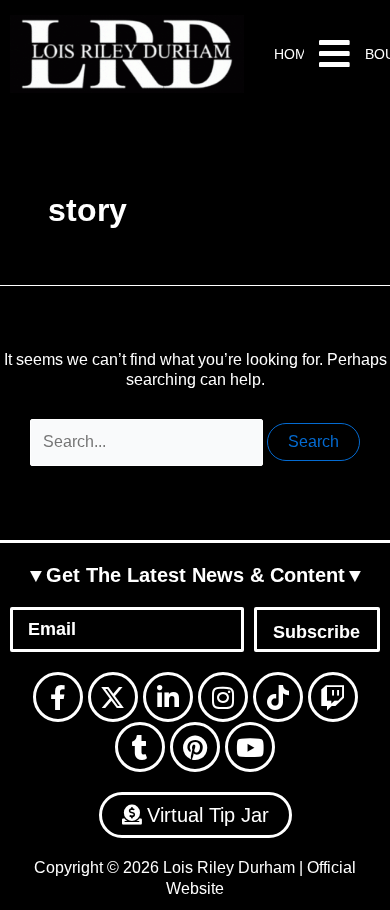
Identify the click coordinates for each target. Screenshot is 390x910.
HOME (295, 54)
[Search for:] (148, 441)
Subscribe (316, 632)
